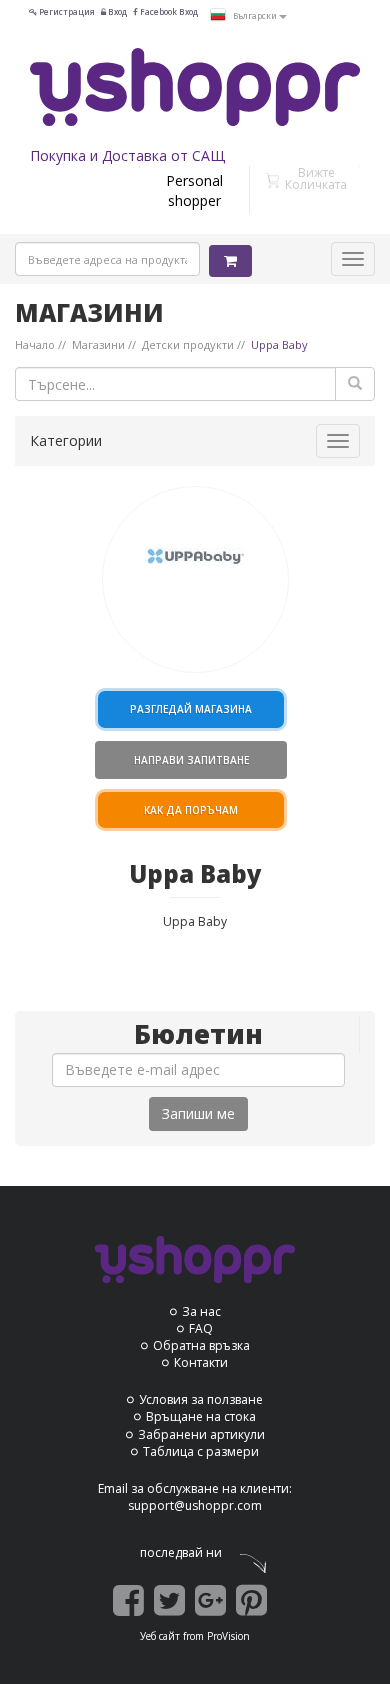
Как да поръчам (191, 810)
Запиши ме (198, 1113)
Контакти (201, 1362)
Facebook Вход (168, 11)
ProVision (228, 1636)
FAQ (201, 1328)
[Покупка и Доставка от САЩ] (195, 87)
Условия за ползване (201, 1399)
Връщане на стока (201, 1416)
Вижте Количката (316, 178)
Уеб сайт (160, 1636)
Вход (116, 11)
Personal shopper (194, 190)
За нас (201, 1311)
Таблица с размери (201, 1451)
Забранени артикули (201, 1434)
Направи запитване (191, 760)
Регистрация (66, 11)
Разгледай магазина (191, 709)
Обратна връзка (201, 1345)
